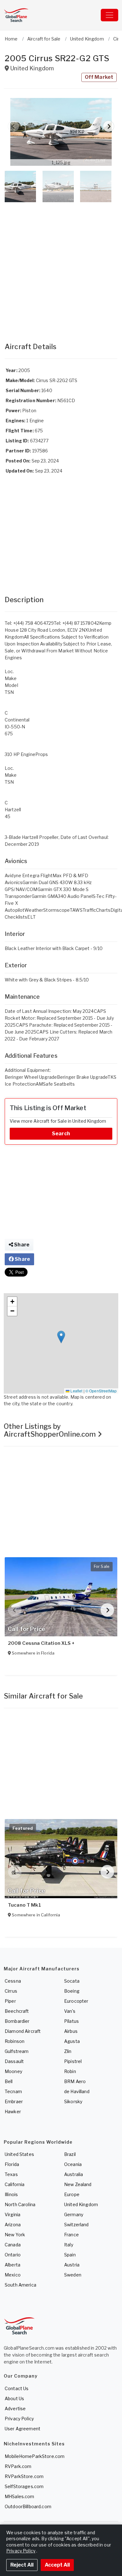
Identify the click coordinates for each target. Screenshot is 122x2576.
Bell (9, 2081)
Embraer (14, 2101)
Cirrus (11, 1991)
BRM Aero (75, 2081)
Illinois (11, 2194)
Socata (72, 1981)
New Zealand (78, 2184)
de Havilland (77, 2091)
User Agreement (23, 2429)
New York (15, 2235)
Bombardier (17, 2021)
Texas (11, 2174)
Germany (74, 2214)
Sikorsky (73, 2101)
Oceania (73, 2164)
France (71, 2235)
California (15, 2184)
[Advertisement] (61, 266)
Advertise (15, 2409)
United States (19, 2154)
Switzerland (76, 2225)
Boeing (72, 1991)
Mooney (13, 2071)
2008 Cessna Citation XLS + (41, 1643)
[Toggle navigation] (109, 15)
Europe (72, 2194)
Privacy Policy (19, 2419)
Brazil (70, 2154)
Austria (72, 2265)
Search (61, 1134)
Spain (70, 2255)
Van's (70, 2011)
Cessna (13, 1981)
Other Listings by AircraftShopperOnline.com (51, 1430)
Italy (69, 2245)
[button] (61, 132)
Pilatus (71, 2021)
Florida (12, 2164)
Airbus (71, 2031)
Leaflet (76, 1391)
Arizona (13, 2225)
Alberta (13, 2265)
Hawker (13, 2112)
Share (21, 1245)
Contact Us (17, 2388)
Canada (13, 2245)
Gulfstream (17, 2051)
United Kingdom (81, 2204)
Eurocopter (76, 2001)
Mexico (13, 2275)
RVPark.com (18, 2466)
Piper (10, 2001)
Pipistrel (73, 2061)
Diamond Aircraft (23, 2031)
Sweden (73, 2275)
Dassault (14, 2061)
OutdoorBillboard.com (28, 2506)
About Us (14, 2398)
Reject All (22, 2565)
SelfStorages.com (24, 2486)
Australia (74, 2174)
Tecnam (13, 2091)
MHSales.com (20, 2496)
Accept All (57, 2565)
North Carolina (20, 2204)
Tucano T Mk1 (24, 1905)
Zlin (68, 2051)
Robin (70, 2071)
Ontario (13, 2255)
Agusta (72, 2041)
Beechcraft (17, 2011)
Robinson (15, 2041)
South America (20, 2285)
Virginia (13, 2214)
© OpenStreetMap (101, 1391)
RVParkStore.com (24, 2476)
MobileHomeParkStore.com (35, 2456)
